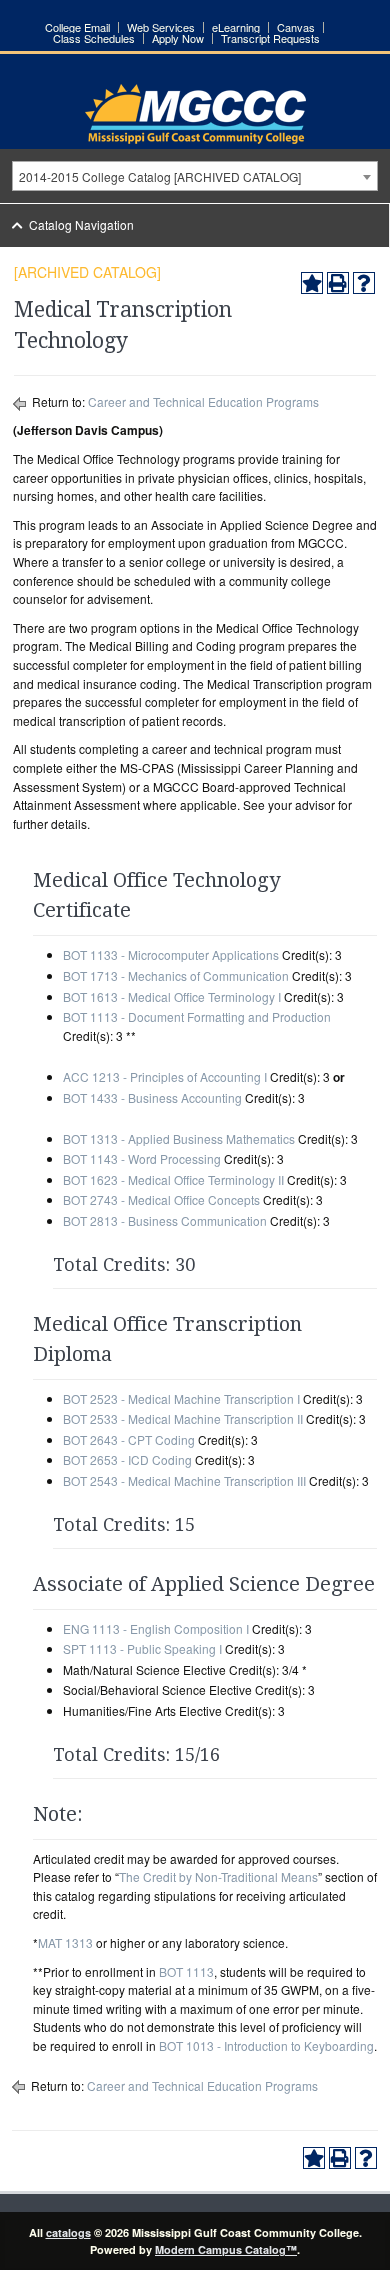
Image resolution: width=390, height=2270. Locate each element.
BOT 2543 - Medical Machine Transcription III (184, 1480)
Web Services (161, 27)
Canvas (296, 27)
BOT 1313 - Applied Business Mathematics (179, 1138)
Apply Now (178, 38)
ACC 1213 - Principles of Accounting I (165, 1076)
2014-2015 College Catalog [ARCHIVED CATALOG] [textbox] (160, 176)
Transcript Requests (270, 38)
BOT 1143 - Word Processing (142, 1158)
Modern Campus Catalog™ (226, 2249)
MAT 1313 (65, 1942)
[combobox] (195, 176)
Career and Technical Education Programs (203, 401)
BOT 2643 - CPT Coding (129, 1439)
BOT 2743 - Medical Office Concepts (161, 1199)
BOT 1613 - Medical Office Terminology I (172, 996)
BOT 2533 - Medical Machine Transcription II (183, 1418)
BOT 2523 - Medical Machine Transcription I (181, 1398)
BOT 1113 (186, 1971)
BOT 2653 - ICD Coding (127, 1459)
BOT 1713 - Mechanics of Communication (176, 975)
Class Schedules (94, 38)
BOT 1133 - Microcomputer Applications (171, 954)
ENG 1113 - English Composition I (156, 1628)
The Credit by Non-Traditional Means (218, 1876)
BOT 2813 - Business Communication (165, 1220)
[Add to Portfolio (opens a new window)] (312, 283)
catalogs (68, 2232)
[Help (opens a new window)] (364, 283)
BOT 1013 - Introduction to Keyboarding (266, 2045)
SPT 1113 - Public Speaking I (142, 1648)
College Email (77, 27)
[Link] (195, 138)
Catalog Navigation (81, 224)
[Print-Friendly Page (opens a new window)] (338, 283)
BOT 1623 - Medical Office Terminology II (173, 1179)
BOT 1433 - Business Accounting (152, 1097)
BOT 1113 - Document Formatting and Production (197, 1016)
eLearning (236, 27)
